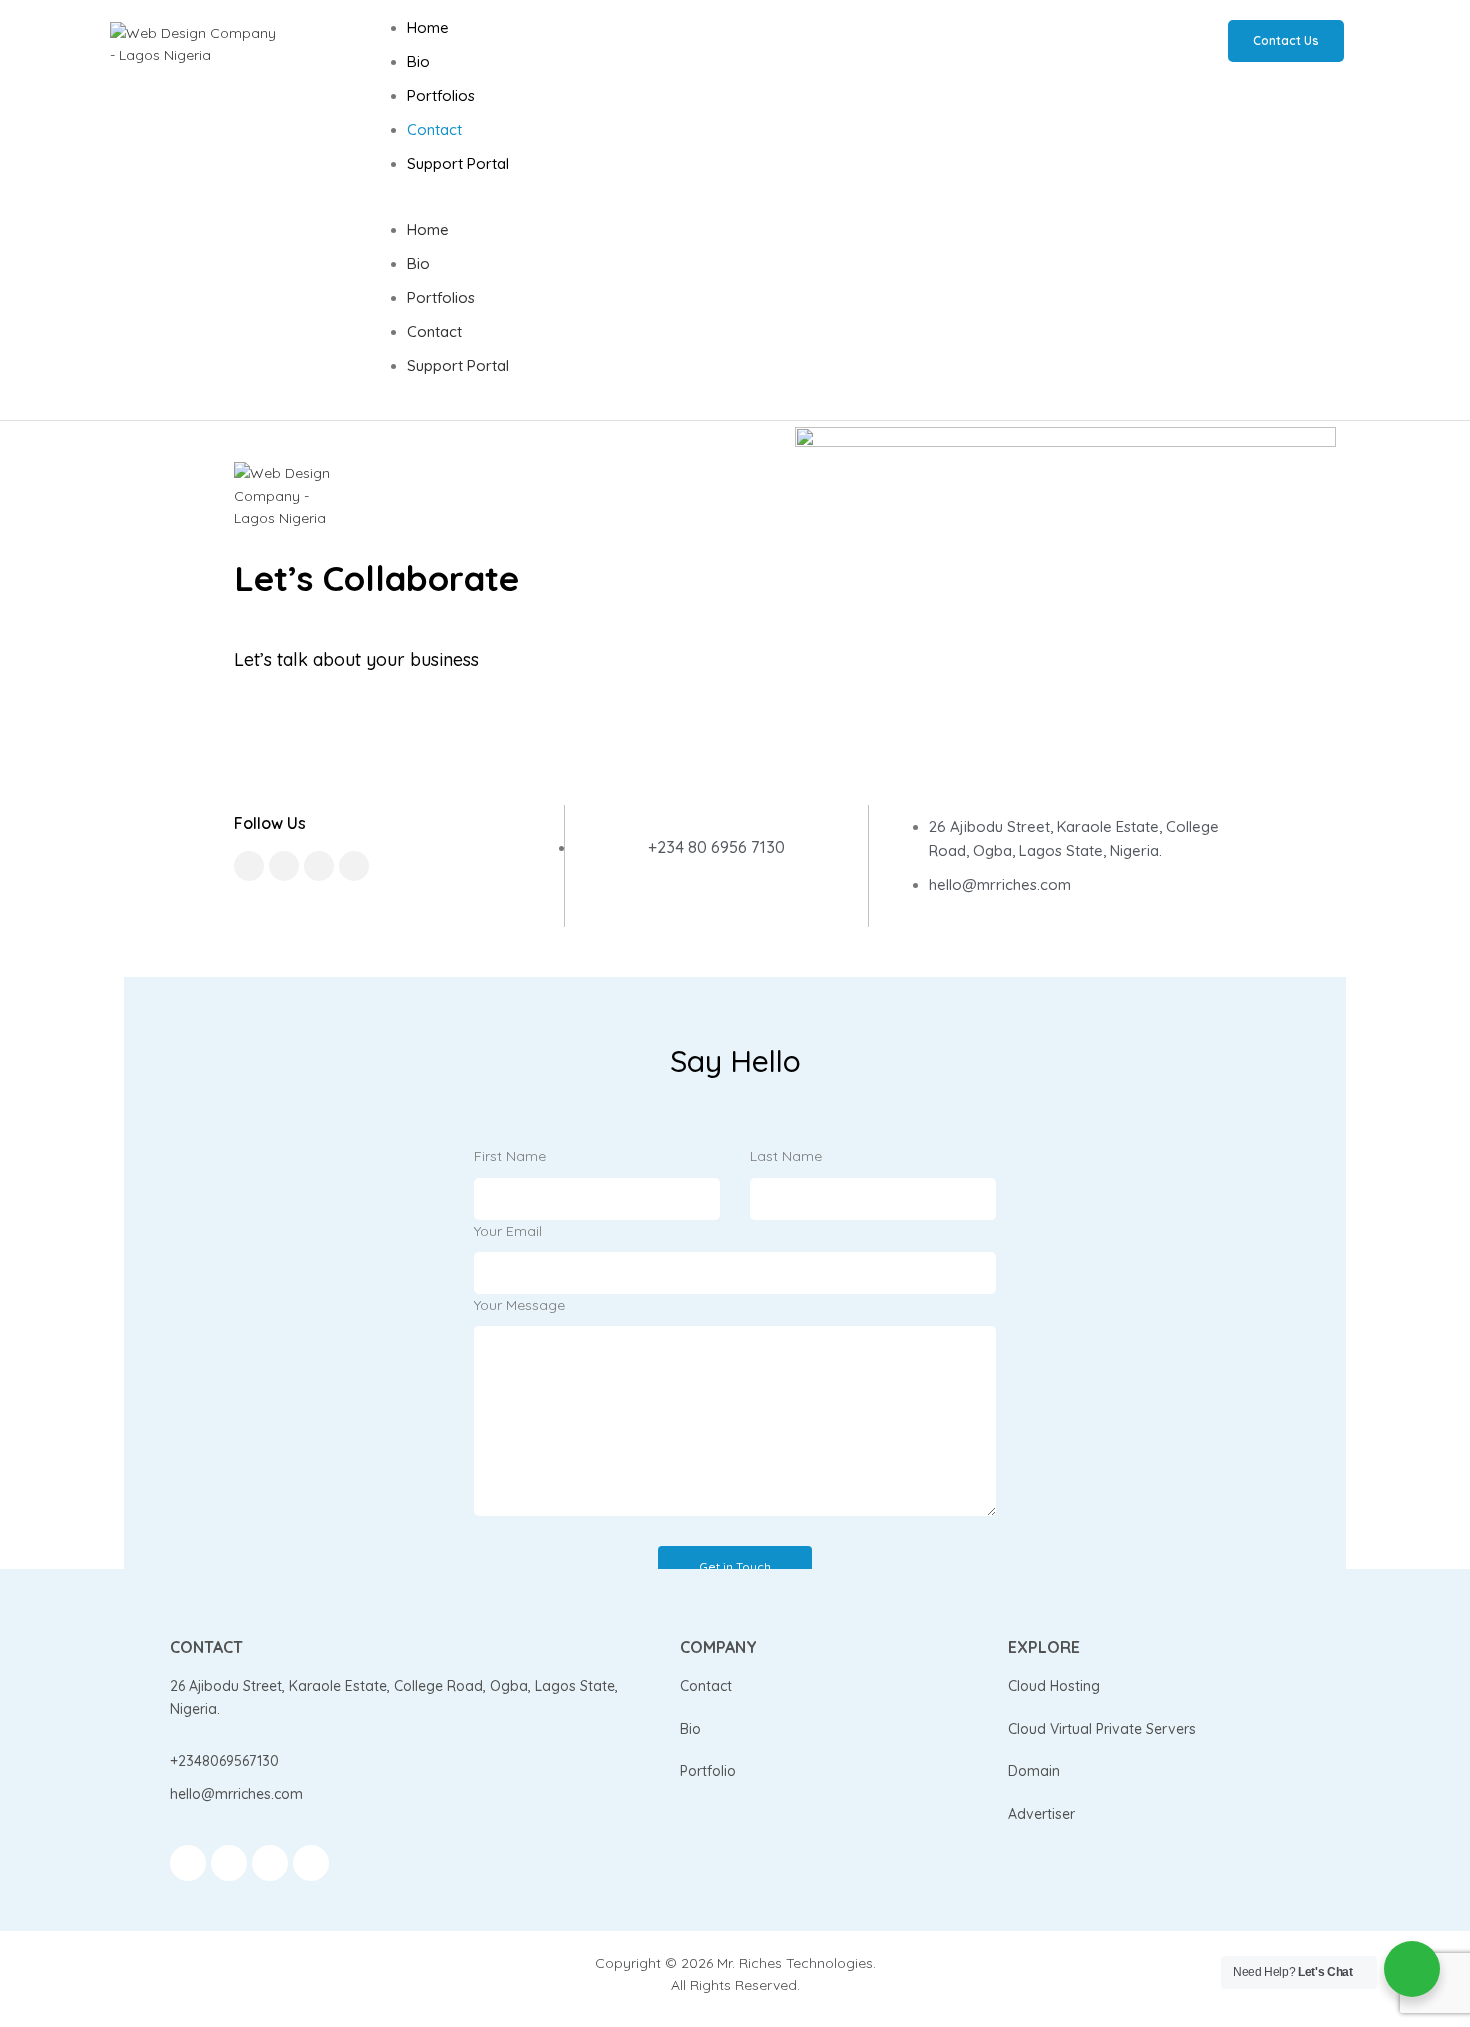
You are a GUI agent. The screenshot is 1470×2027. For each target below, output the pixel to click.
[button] (744, 207)
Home (428, 27)
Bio (418, 61)
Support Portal (458, 163)
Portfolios (441, 95)
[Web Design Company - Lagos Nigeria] (195, 44)
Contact (434, 129)
